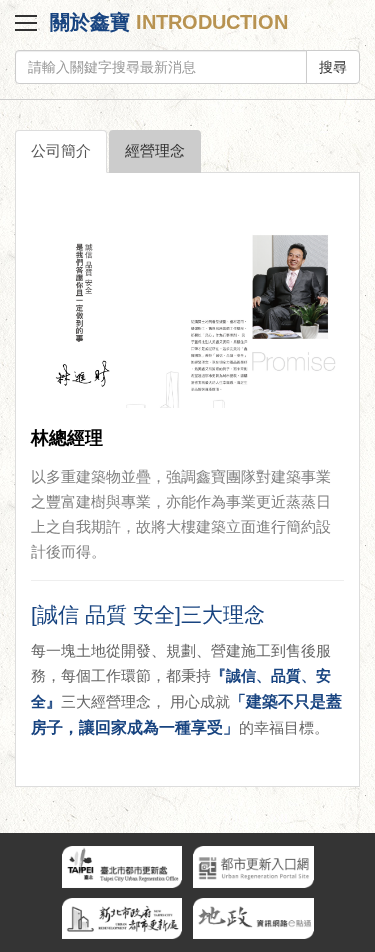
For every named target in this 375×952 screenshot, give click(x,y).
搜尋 (333, 67)
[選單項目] (25, 25)
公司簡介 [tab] (61, 151)
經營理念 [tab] (155, 151)
